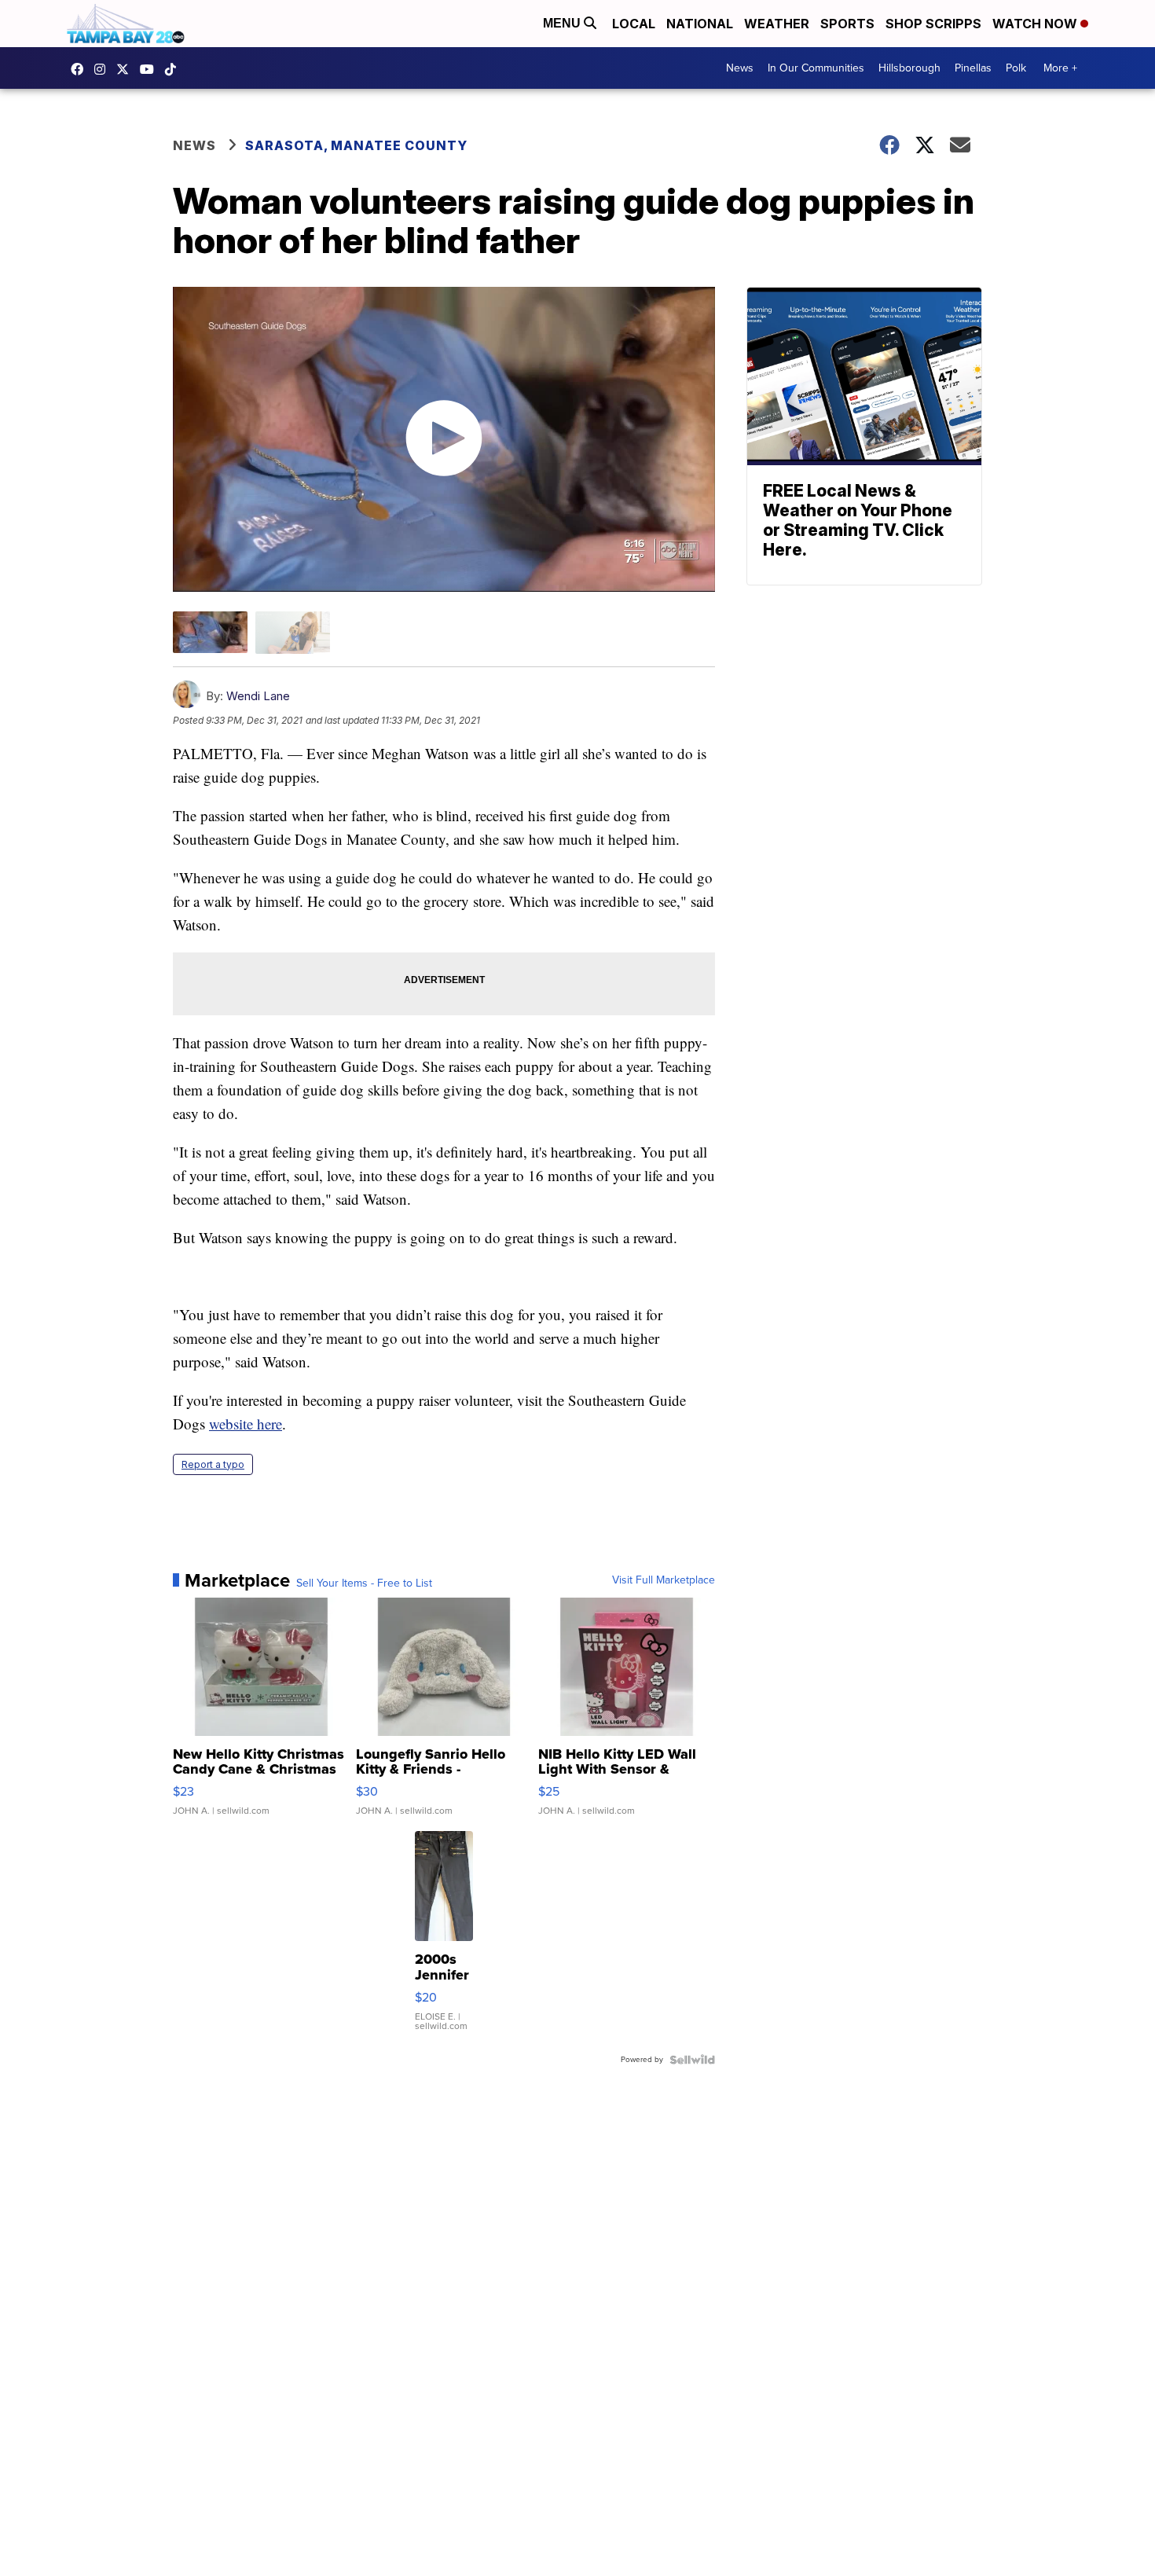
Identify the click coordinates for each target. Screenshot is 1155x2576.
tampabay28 (126, 69)
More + (1060, 68)
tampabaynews (81, 69)
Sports (847, 24)
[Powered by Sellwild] (692, 2060)
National (700, 24)
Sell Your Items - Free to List (364, 1583)
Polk (1016, 68)
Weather (777, 24)
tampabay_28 (104, 69)
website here (246, 1424)
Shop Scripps (933, 24)
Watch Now (1036, 24)
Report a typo (213, 1464)
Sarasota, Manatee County (356, 145)
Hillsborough (909, 68)
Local (634, 24)
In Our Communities (816, 68)
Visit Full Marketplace (664, 1580)
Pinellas (973, 68)
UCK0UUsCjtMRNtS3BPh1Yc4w (151, 69)
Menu (563, 23)
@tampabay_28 (174, 69)
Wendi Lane (258, 696)
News (740, 68)
